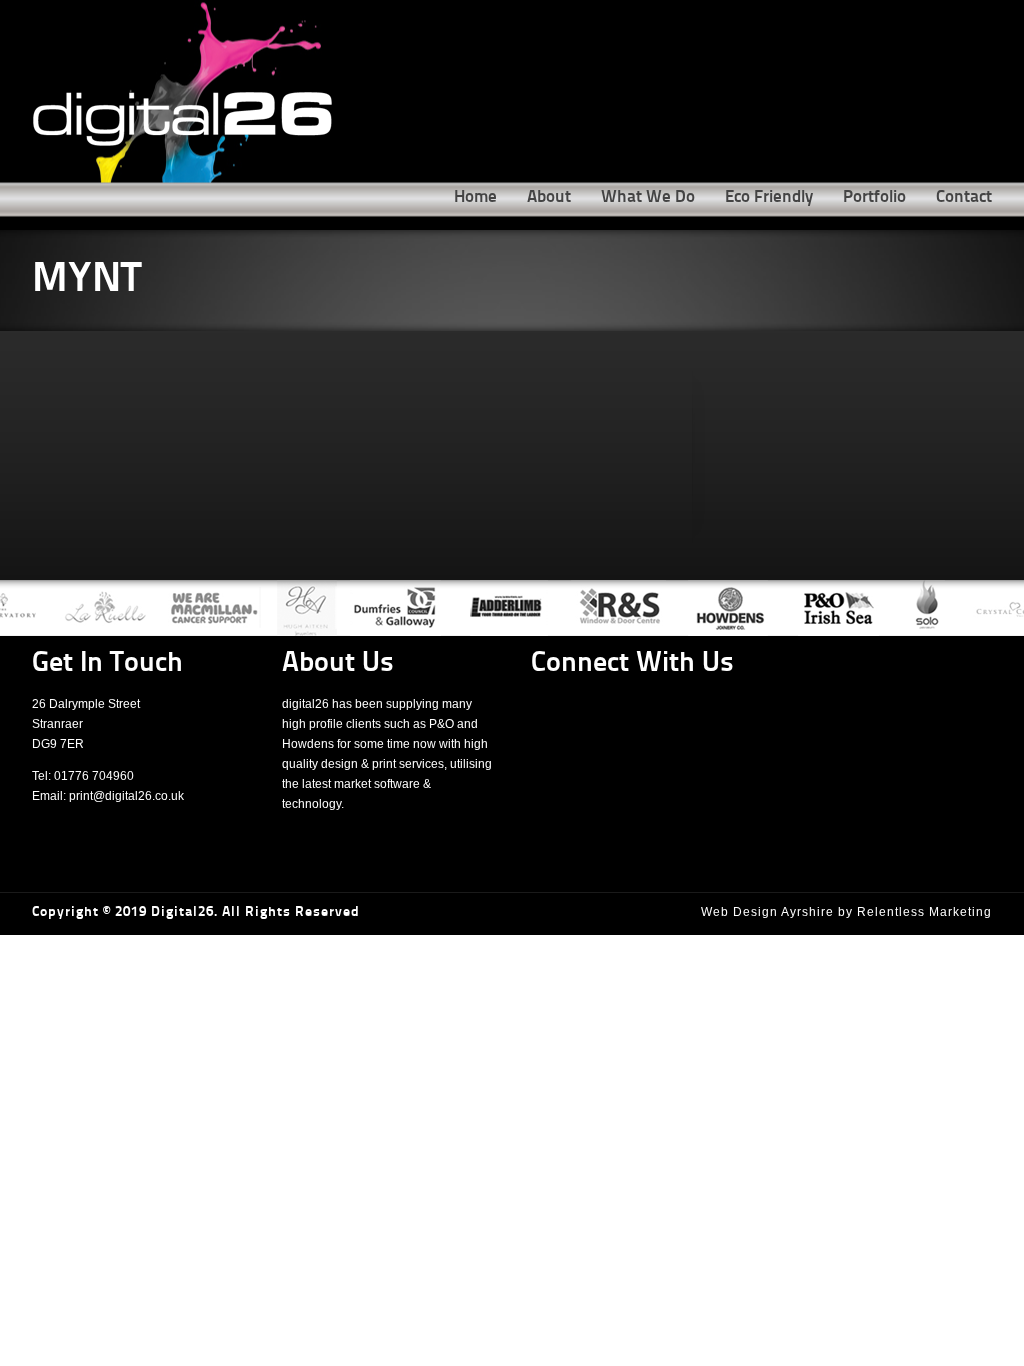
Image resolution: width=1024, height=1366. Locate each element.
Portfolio (874, 197)
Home (475, 197)
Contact (964, 197)
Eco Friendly (769, 197)
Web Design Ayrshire (767, 912)
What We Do (648, 197)
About (549, 197)
